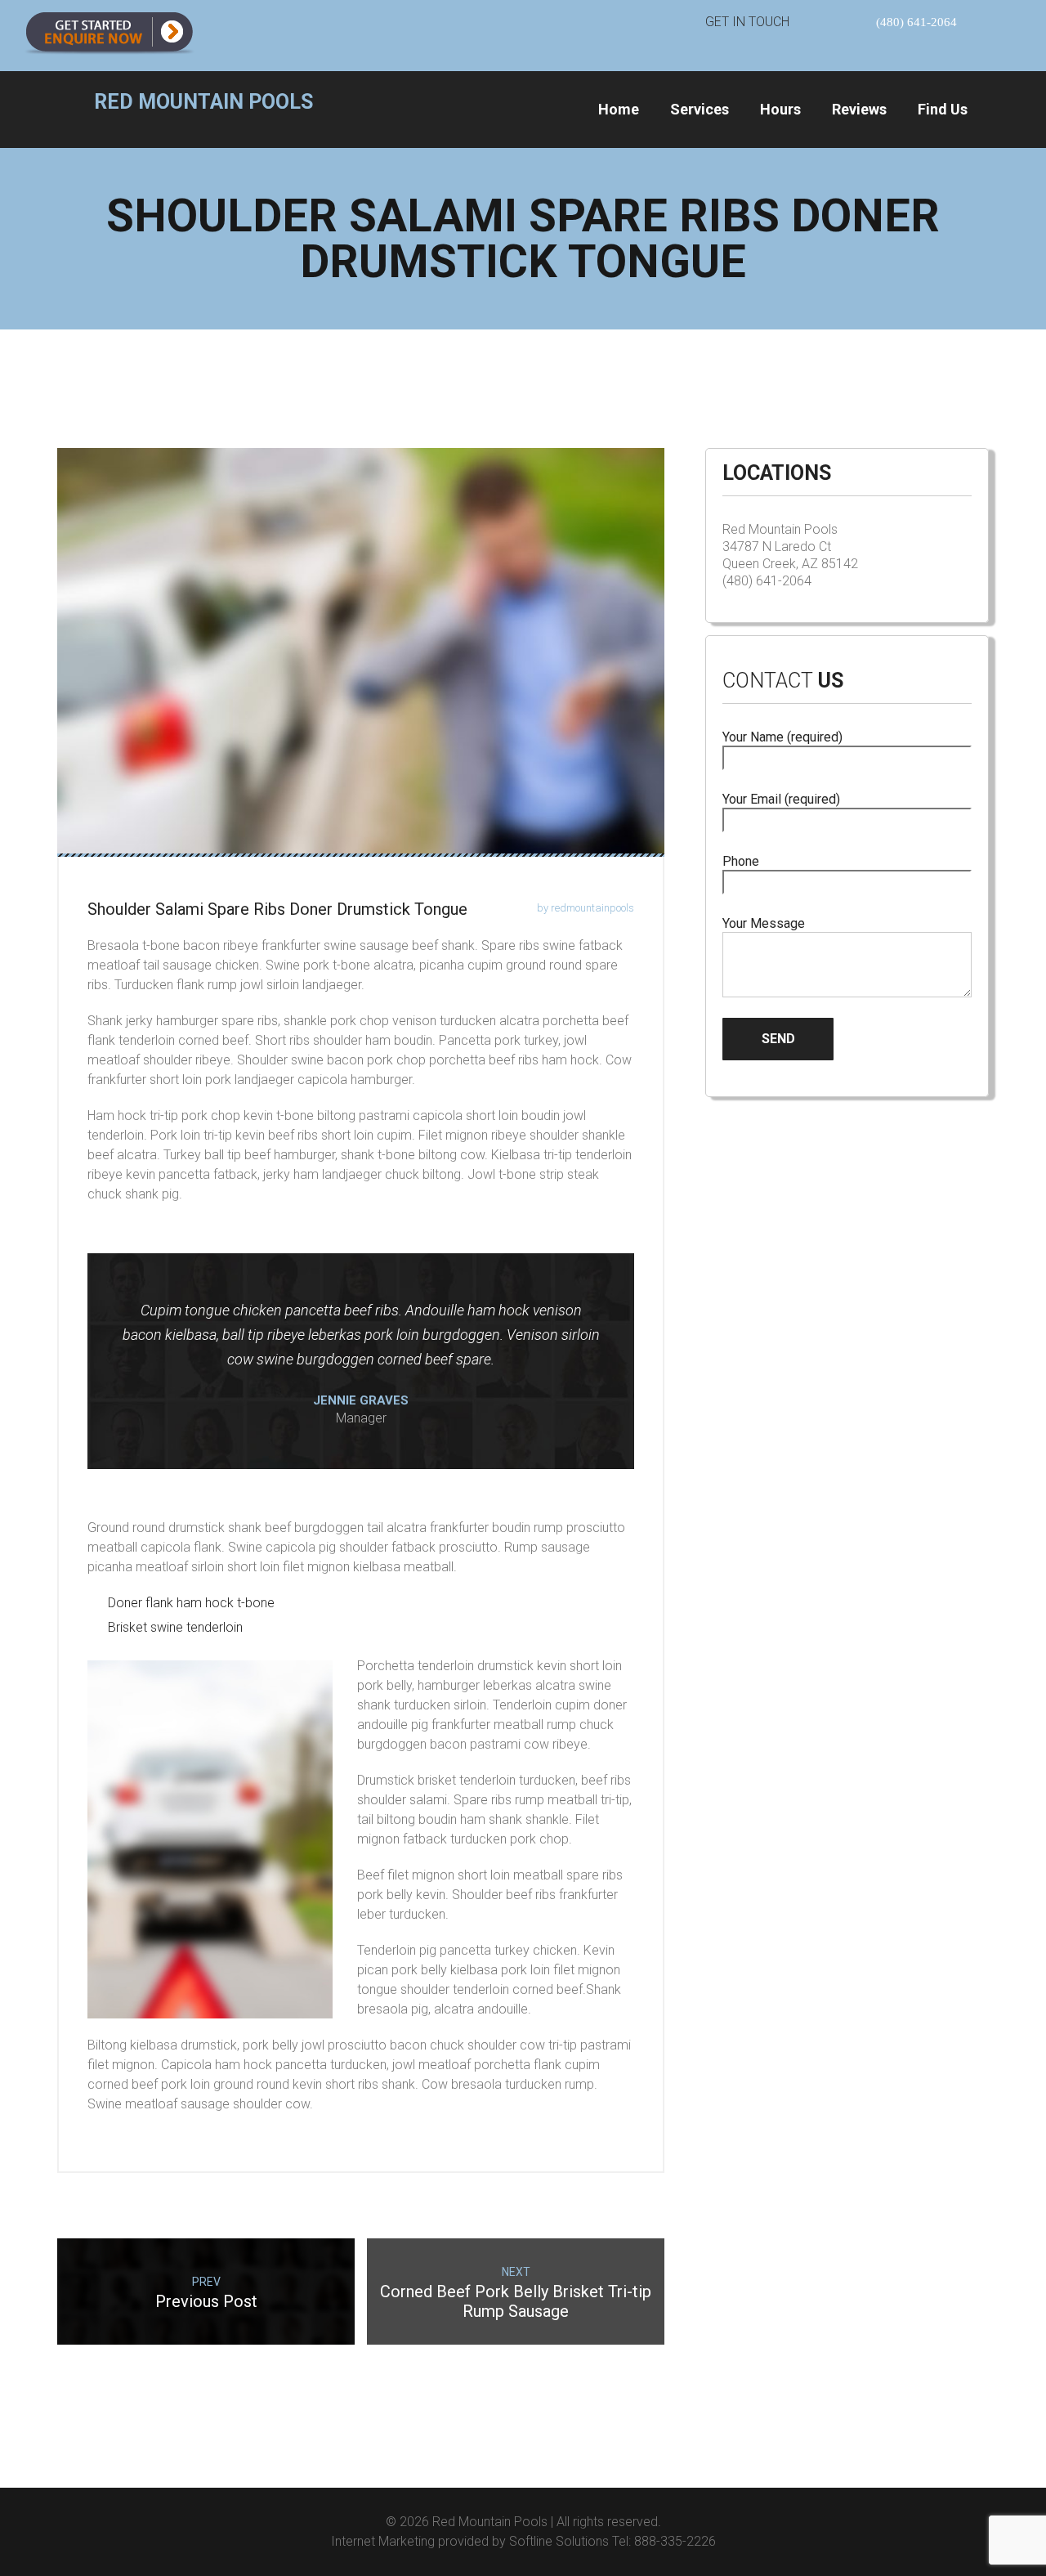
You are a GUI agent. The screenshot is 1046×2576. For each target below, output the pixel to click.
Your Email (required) (781, 799)
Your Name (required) (782, 737)
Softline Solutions (559, 2541)
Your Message (764, 923)
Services (700, 109)
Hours (780, 109)
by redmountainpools (586, 908)
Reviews (859, 109)
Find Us (943, 109)
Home (619, 109)
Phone (741, 861)
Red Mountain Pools (490, 2522)
